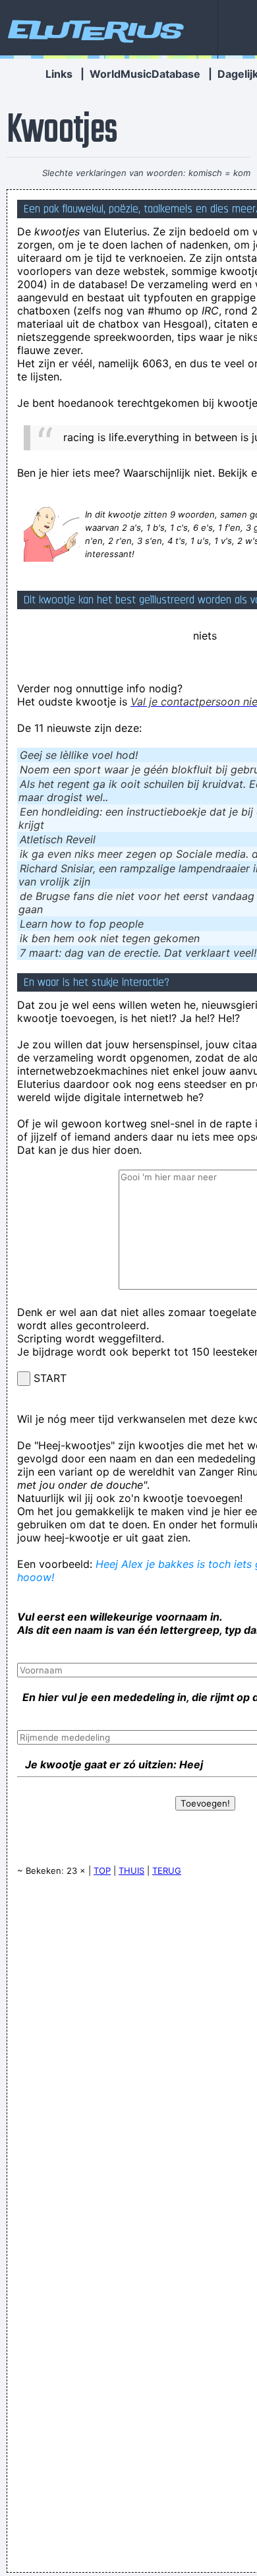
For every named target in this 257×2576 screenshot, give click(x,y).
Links (59, 74)
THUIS (131, 1871)
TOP (102, 1871)
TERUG (167, 1871)
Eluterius (94, 30)
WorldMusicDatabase (145, 74)
